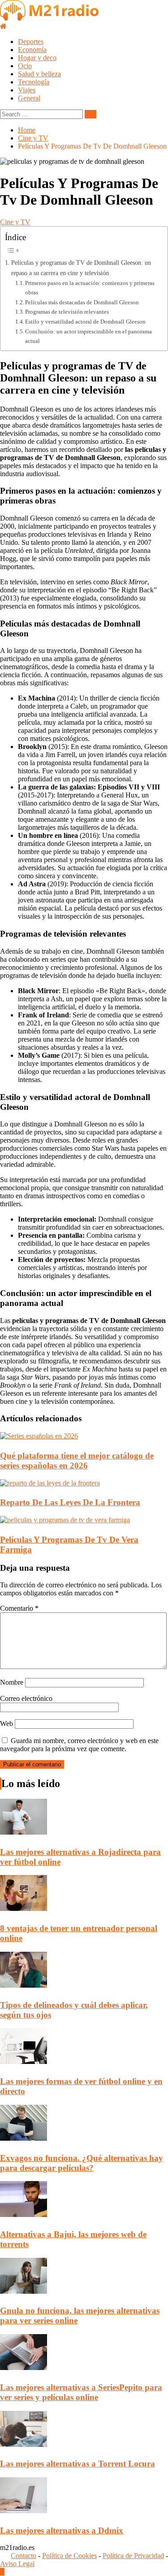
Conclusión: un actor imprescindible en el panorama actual (88, 336)
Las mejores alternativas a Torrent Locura (78, 2464)
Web (6, 1724)
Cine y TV (15, 222)
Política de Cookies (69, 2556)
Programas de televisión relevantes (67, 312)
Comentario (19, 1608)
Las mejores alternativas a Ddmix (62, 2530)
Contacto (24, 2556)
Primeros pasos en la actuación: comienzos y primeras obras (90, 288)
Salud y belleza (39, 74)
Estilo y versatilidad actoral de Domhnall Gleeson (85, 322)
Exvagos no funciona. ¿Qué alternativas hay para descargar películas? (82, 2163)
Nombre (12, 1682)
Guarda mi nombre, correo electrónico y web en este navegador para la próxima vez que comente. (79, 1745)
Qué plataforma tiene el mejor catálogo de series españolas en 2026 (77, 1461)
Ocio (25, 66)
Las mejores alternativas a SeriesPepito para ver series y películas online (81, 2392)
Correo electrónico (26, 1698)
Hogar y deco (37, 58)
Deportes (31, 42)
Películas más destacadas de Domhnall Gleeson (82, 302)
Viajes (27, 90)
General (29, 98)
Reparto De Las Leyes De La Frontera (70, 1502)
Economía (32, 50)
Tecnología (34, 82)
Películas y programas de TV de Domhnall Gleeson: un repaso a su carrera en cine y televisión (81, 268)
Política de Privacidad (133, 2556)
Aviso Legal (17, 2564)
